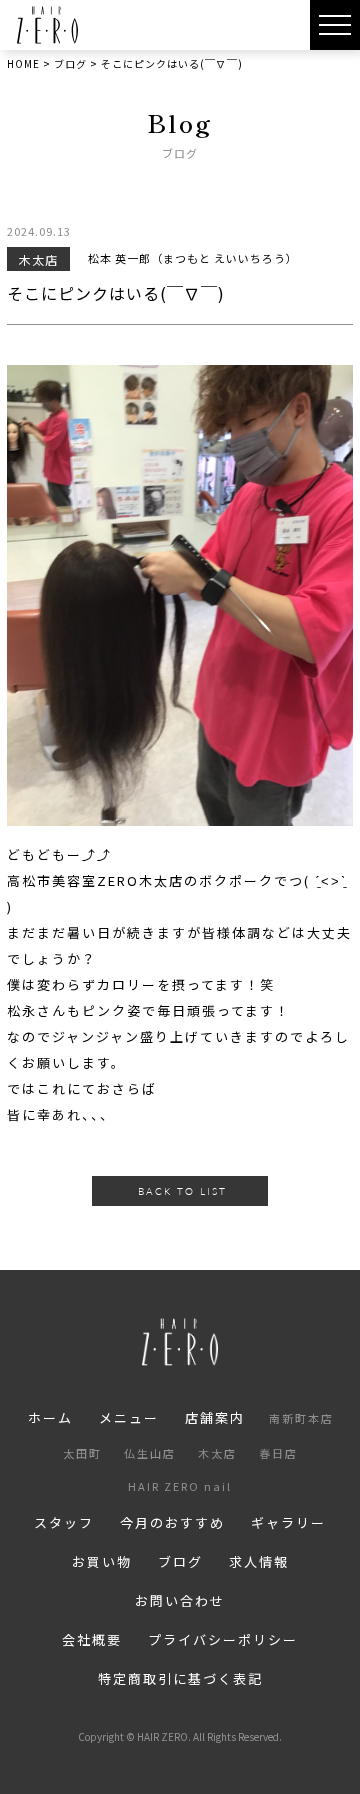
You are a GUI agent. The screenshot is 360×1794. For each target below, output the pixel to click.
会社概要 (92, 1639)
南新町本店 (301, 1418)
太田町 (82, 1453)
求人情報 (259, 1561)
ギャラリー (288, 1522)
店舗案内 (215, 1417)
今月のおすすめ (172, 1522)
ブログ (180, 1561)
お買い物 (102, 1561)
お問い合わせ (180, 1600)
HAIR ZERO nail (180, 1486)
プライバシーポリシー (223, 1639)
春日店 (278, 1453)
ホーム (50, 1417)
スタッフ (64, 1522)
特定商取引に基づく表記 (180, 1678)
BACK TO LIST (182, 1191)
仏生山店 (150, 1453)
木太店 (217, 1453)
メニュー (129, 1417)
